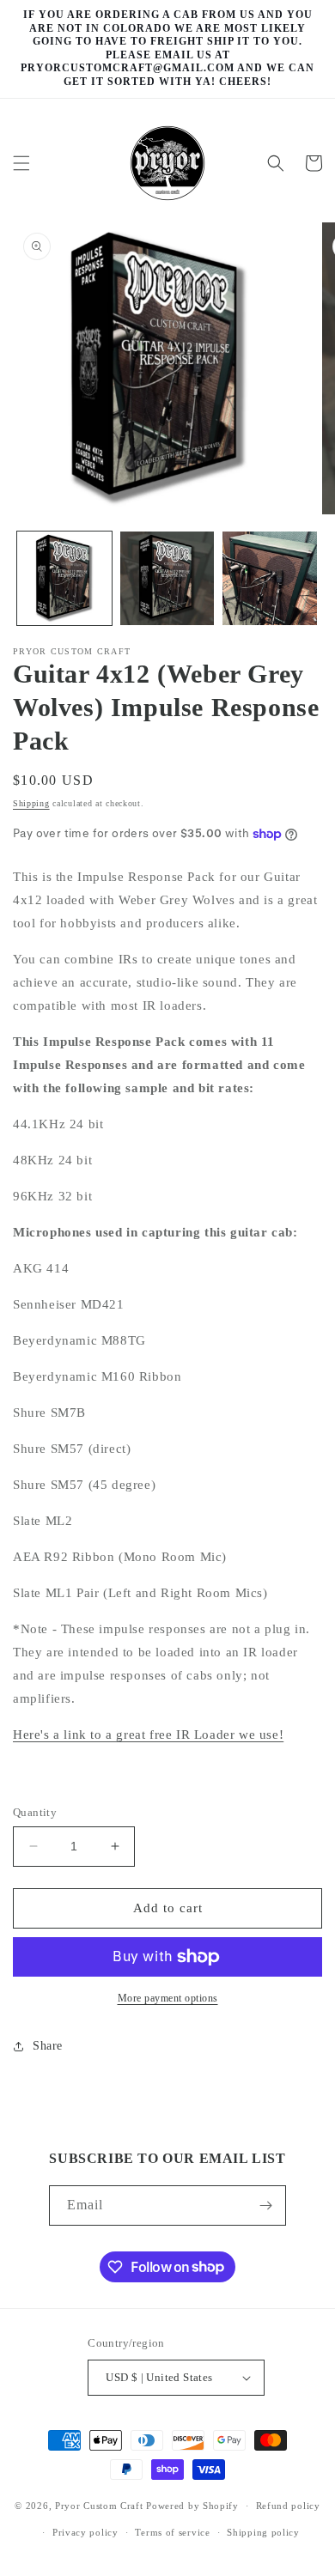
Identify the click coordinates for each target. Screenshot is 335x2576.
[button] (21, 163)
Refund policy (288, 2506)
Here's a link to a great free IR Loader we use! (148, 1735)
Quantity (35, 1812)
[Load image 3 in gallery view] (270, 579)
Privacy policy (85, 2532)
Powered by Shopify (192, 2506)
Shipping (31, 803)
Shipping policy (263, 2532)
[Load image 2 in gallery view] (167, 579)
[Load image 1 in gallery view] (64, 579)
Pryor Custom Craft (99, 2506)
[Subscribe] (266, 2205)
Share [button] (48, 2046)
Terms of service (172, 2532)
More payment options (168, 1998)
